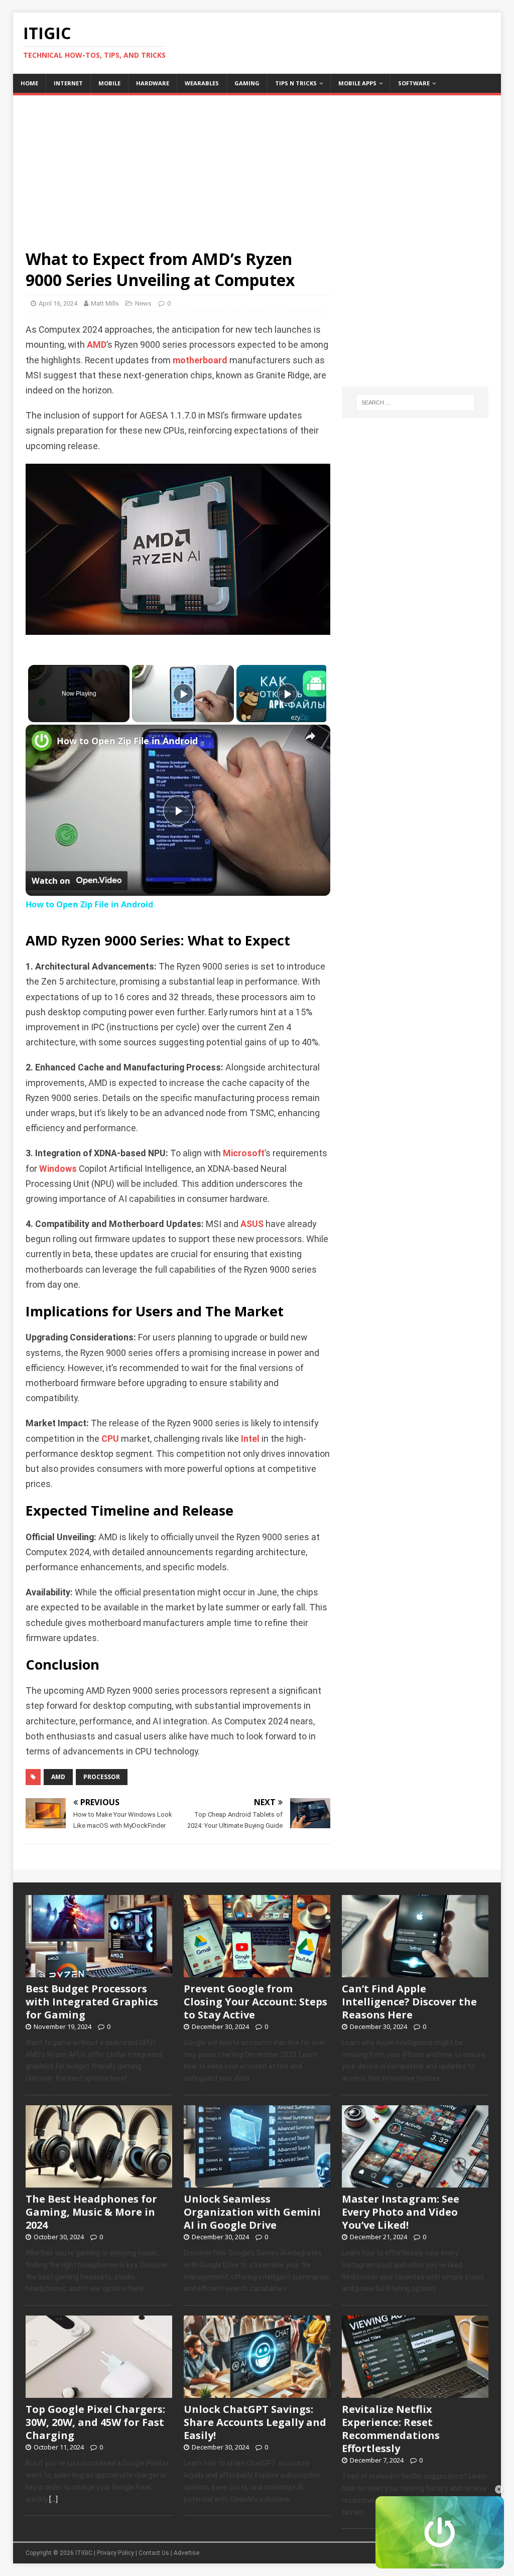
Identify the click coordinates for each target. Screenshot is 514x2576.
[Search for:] (415, 402)
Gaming (247, 83)
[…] (53, 2499)
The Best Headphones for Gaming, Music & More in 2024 (91, 2212)
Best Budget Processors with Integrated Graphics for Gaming (92, 2002)
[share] (310, 737)
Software (414, 83)
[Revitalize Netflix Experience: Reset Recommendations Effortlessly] (415, 2393)
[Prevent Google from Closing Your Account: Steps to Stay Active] (257, 1972)
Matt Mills (105, 303)
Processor (102, 1777)
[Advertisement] (257, 166)
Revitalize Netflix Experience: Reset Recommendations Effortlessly (391, 2429)
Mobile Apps (357, 83)
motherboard (200, 360)
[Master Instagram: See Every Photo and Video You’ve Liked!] (415, 2182)
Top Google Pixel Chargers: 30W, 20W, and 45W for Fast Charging (95, 2422)
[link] (42, 741)
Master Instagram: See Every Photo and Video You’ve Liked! (401, 2212)
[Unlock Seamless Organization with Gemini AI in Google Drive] (257, 2182)
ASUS (252, 1224)
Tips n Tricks (296, 83)
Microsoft (244, 1153)
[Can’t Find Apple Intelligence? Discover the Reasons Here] (415, 1972)
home (29, 83)
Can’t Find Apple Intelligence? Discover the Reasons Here (409, 2002)
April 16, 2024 (58, 303)
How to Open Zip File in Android (127, 741)
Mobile (109, 83)
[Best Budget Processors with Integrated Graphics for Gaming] (99, 1972)
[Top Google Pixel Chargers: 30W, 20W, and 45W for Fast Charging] (99, 2393)
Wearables (202, 83)
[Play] (183, 694)
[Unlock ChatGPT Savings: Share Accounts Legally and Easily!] (257, 2393)
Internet (68, 83)
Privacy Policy (115, 2553)
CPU (110, 1439)
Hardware (153, 83)
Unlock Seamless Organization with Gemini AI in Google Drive (252, 2212)
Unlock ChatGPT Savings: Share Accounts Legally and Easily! (255, 2422)
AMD (97, 345)
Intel (250, 1439)
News (143, 303)
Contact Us (154, 2553)
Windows (58, 1169)
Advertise (186, 2553)
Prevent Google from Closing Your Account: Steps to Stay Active (255, 2002)
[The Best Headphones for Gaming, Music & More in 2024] (99, 2182)
